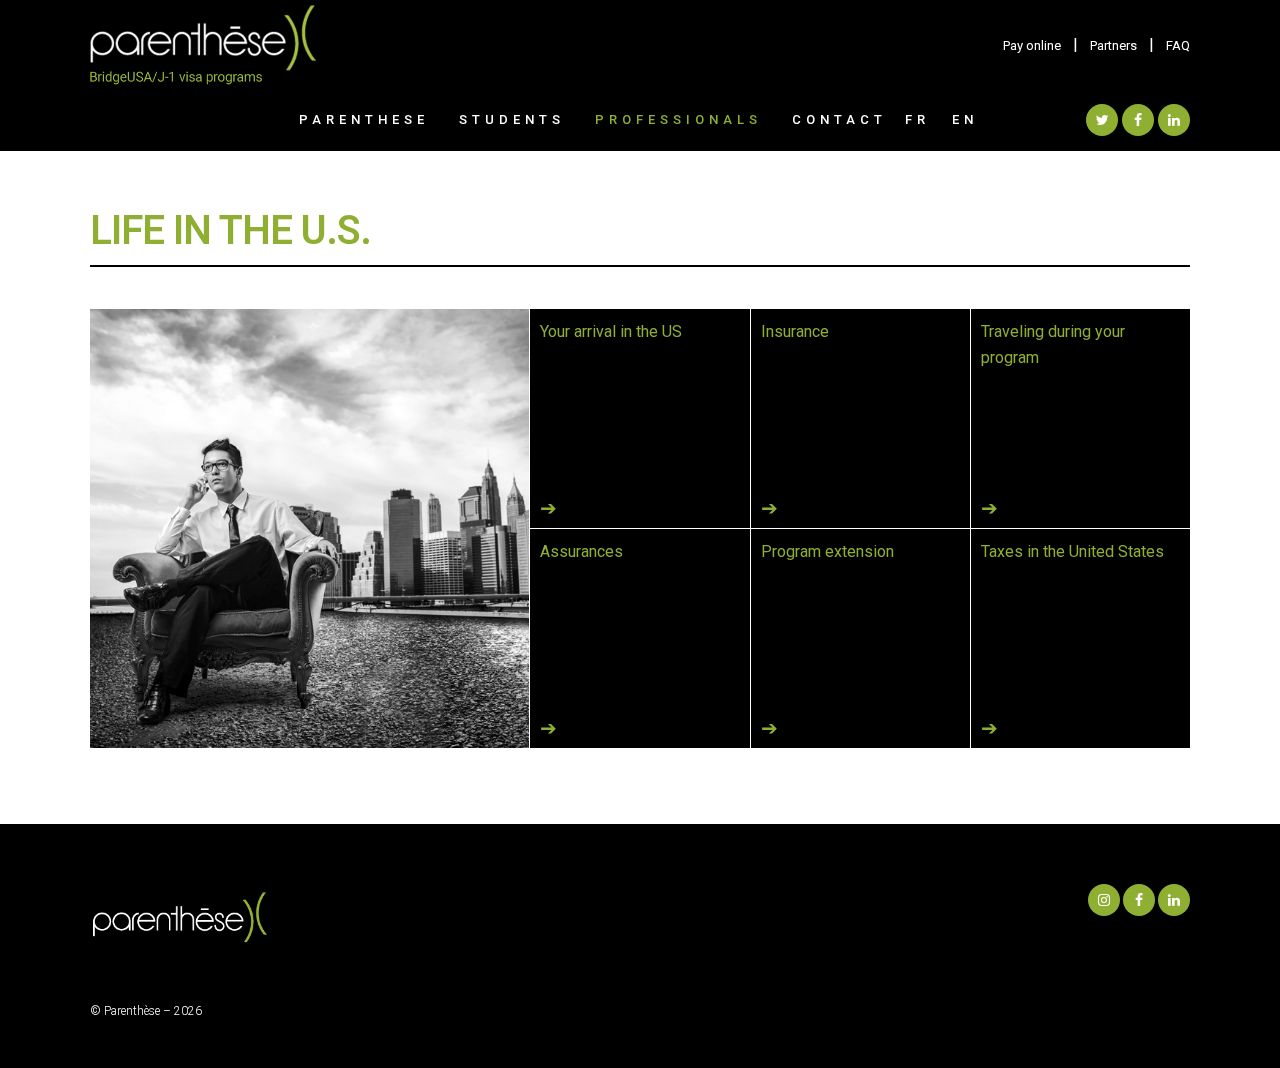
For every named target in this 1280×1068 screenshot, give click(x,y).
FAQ (1178, 45)
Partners (1113, 45)
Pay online (1032, 45)
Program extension (827, 551)
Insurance (795, 331)
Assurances (581, 551)
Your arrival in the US (611, 331)
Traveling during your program (1053, 344)
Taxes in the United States (1072, 551)
